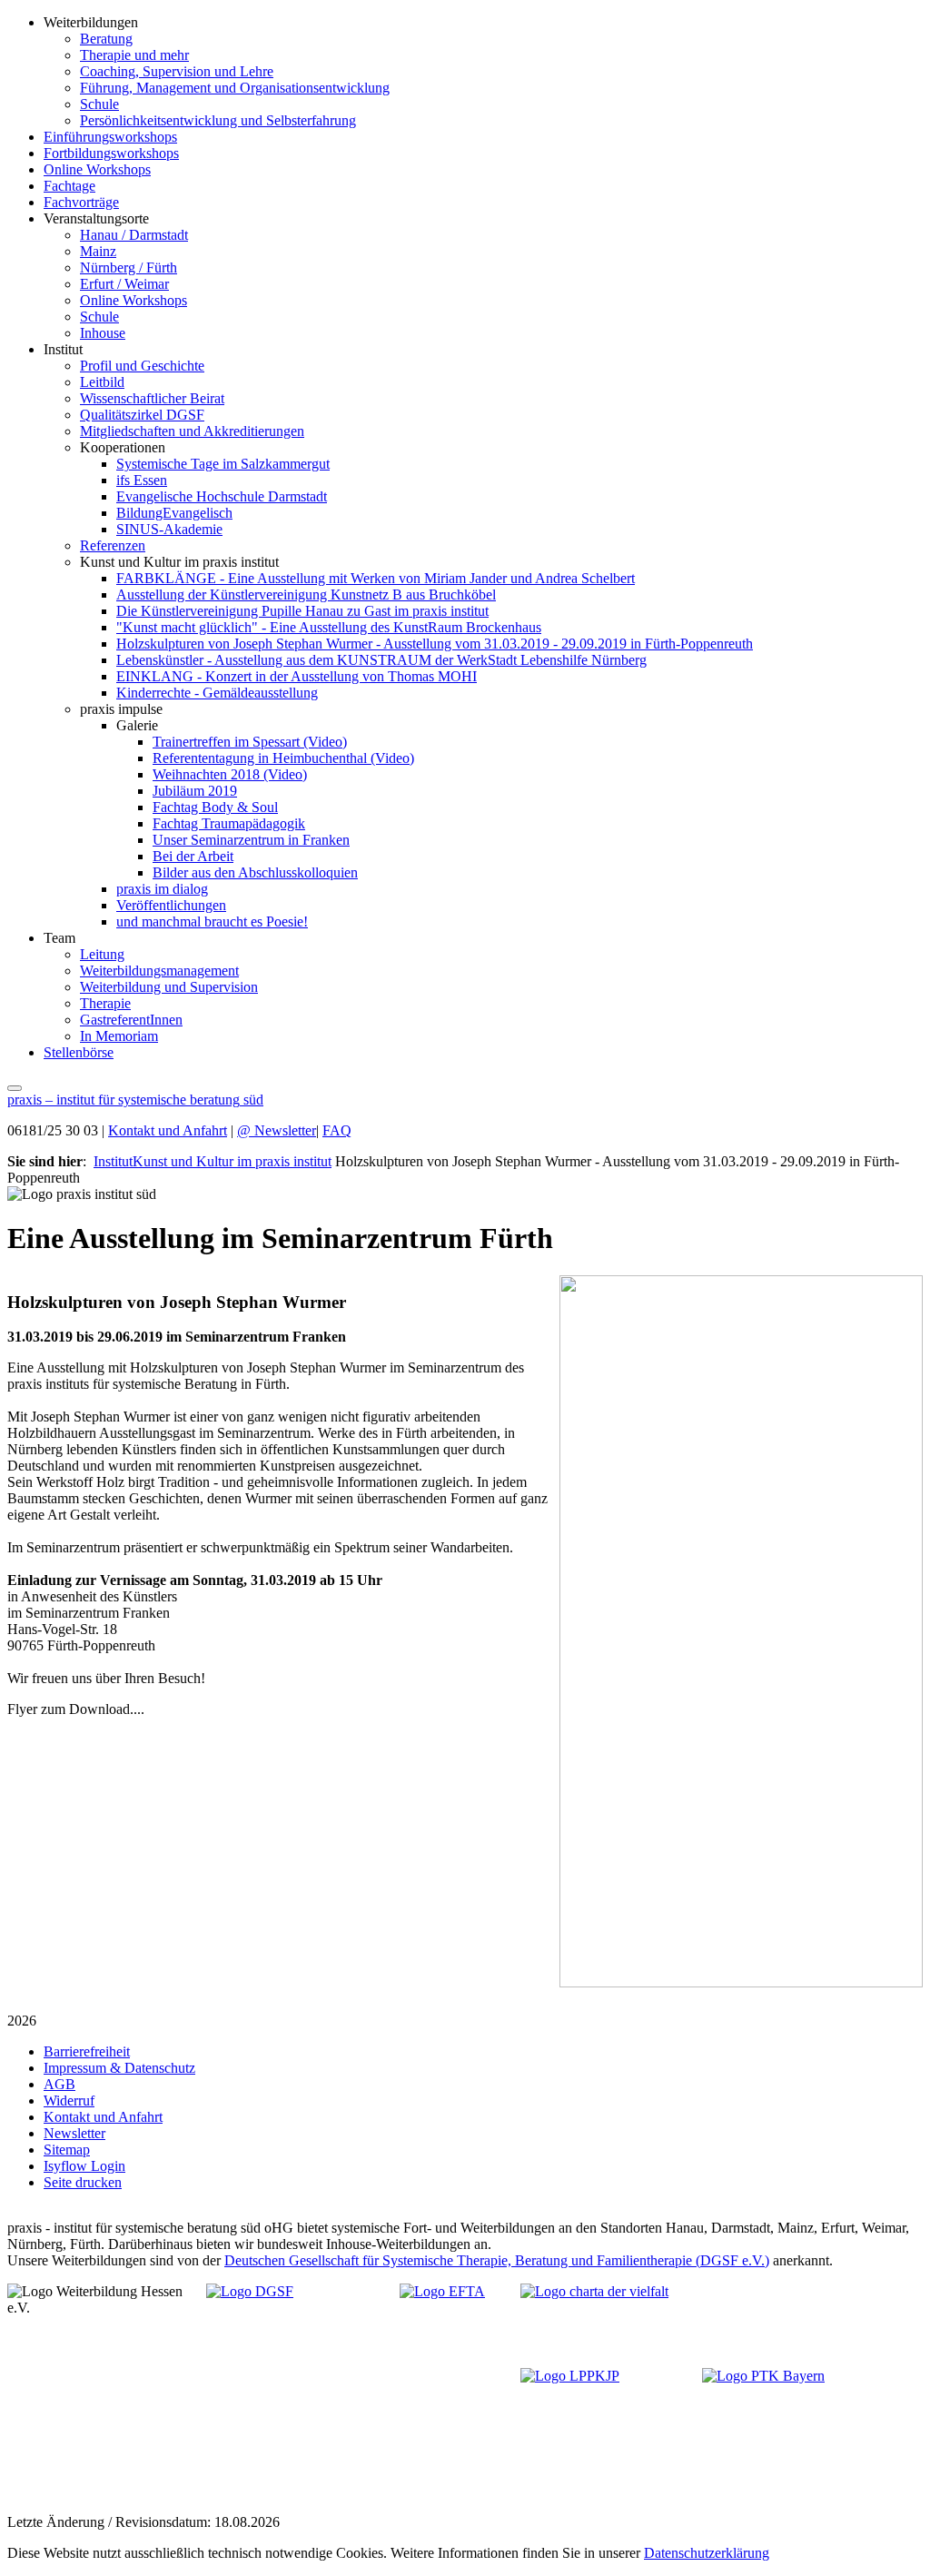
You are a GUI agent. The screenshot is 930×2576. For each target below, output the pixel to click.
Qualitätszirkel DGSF (142, 415)
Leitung (102, 954)
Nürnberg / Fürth (129, 268)
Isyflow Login (84, 2166)
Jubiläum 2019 (195, 791)
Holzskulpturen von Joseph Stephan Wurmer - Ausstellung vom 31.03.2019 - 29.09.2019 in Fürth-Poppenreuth (435, 644)
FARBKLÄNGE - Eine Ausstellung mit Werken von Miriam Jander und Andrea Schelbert (376, 578)
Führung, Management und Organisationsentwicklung (235, 88)
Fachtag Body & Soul (215, 807)
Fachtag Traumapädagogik (229, 823)
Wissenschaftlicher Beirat (152, 398)
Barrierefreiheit (87, 2051)
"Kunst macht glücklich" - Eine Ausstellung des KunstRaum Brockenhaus (329, 627)
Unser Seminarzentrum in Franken (251, 840)
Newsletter (277, 1130)
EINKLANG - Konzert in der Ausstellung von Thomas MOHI (297, 676)
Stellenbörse (79, 1052)
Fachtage (69, 186)
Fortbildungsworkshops (111, 153)
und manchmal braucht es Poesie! (212, 921)
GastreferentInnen (131, 1020)
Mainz (98, 251)
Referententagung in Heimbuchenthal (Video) (283, 758)
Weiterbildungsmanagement (159, 971)
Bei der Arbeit (193, 856)
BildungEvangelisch (174, 513)
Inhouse (103, 333)
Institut (113, 1161)
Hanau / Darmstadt (134, 235)
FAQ (337, 1130)
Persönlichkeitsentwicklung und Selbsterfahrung (218, 120)
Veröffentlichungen (171, 905)
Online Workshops (97, 169)
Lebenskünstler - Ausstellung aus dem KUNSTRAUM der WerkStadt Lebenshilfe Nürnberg (381, 660)
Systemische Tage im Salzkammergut (223, 464)
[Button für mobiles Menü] (15, 1088)
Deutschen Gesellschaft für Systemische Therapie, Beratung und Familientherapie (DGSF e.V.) (497, 2260)
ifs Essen (142, 480)
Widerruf (69, 2100)
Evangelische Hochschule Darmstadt (222, 496)
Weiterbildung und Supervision (169, 987)
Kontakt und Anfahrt (168, 1130)
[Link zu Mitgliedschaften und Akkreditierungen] (298, 2347)
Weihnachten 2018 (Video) (230, 774)
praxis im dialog (162, 889)
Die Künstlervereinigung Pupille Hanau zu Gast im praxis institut (302, 611)
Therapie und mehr (134, 55)
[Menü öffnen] (15, 1083)
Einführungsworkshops (110, 137)
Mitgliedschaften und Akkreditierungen (192, 431)
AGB (59, 2084)
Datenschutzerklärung (707, 2553)
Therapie (105, 1003)
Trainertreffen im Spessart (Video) (250, 742)
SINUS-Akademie (169, 529)
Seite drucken (83, 2182)
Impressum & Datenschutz (119, 2068)
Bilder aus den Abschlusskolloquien (255, 872)
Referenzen (113, 545)
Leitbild (102, 382)
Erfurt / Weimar (124, 284)
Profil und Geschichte (142, 366)
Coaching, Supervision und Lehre (177, 71)
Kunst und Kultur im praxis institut (232, 1161)
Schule (99, 104)
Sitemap (67, 2150)
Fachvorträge (81, 202)
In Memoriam (119, 1036)
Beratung (106, 39)
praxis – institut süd (135, 1100)
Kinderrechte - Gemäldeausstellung (217, 693)
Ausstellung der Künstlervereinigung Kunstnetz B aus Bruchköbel (306, 594)
